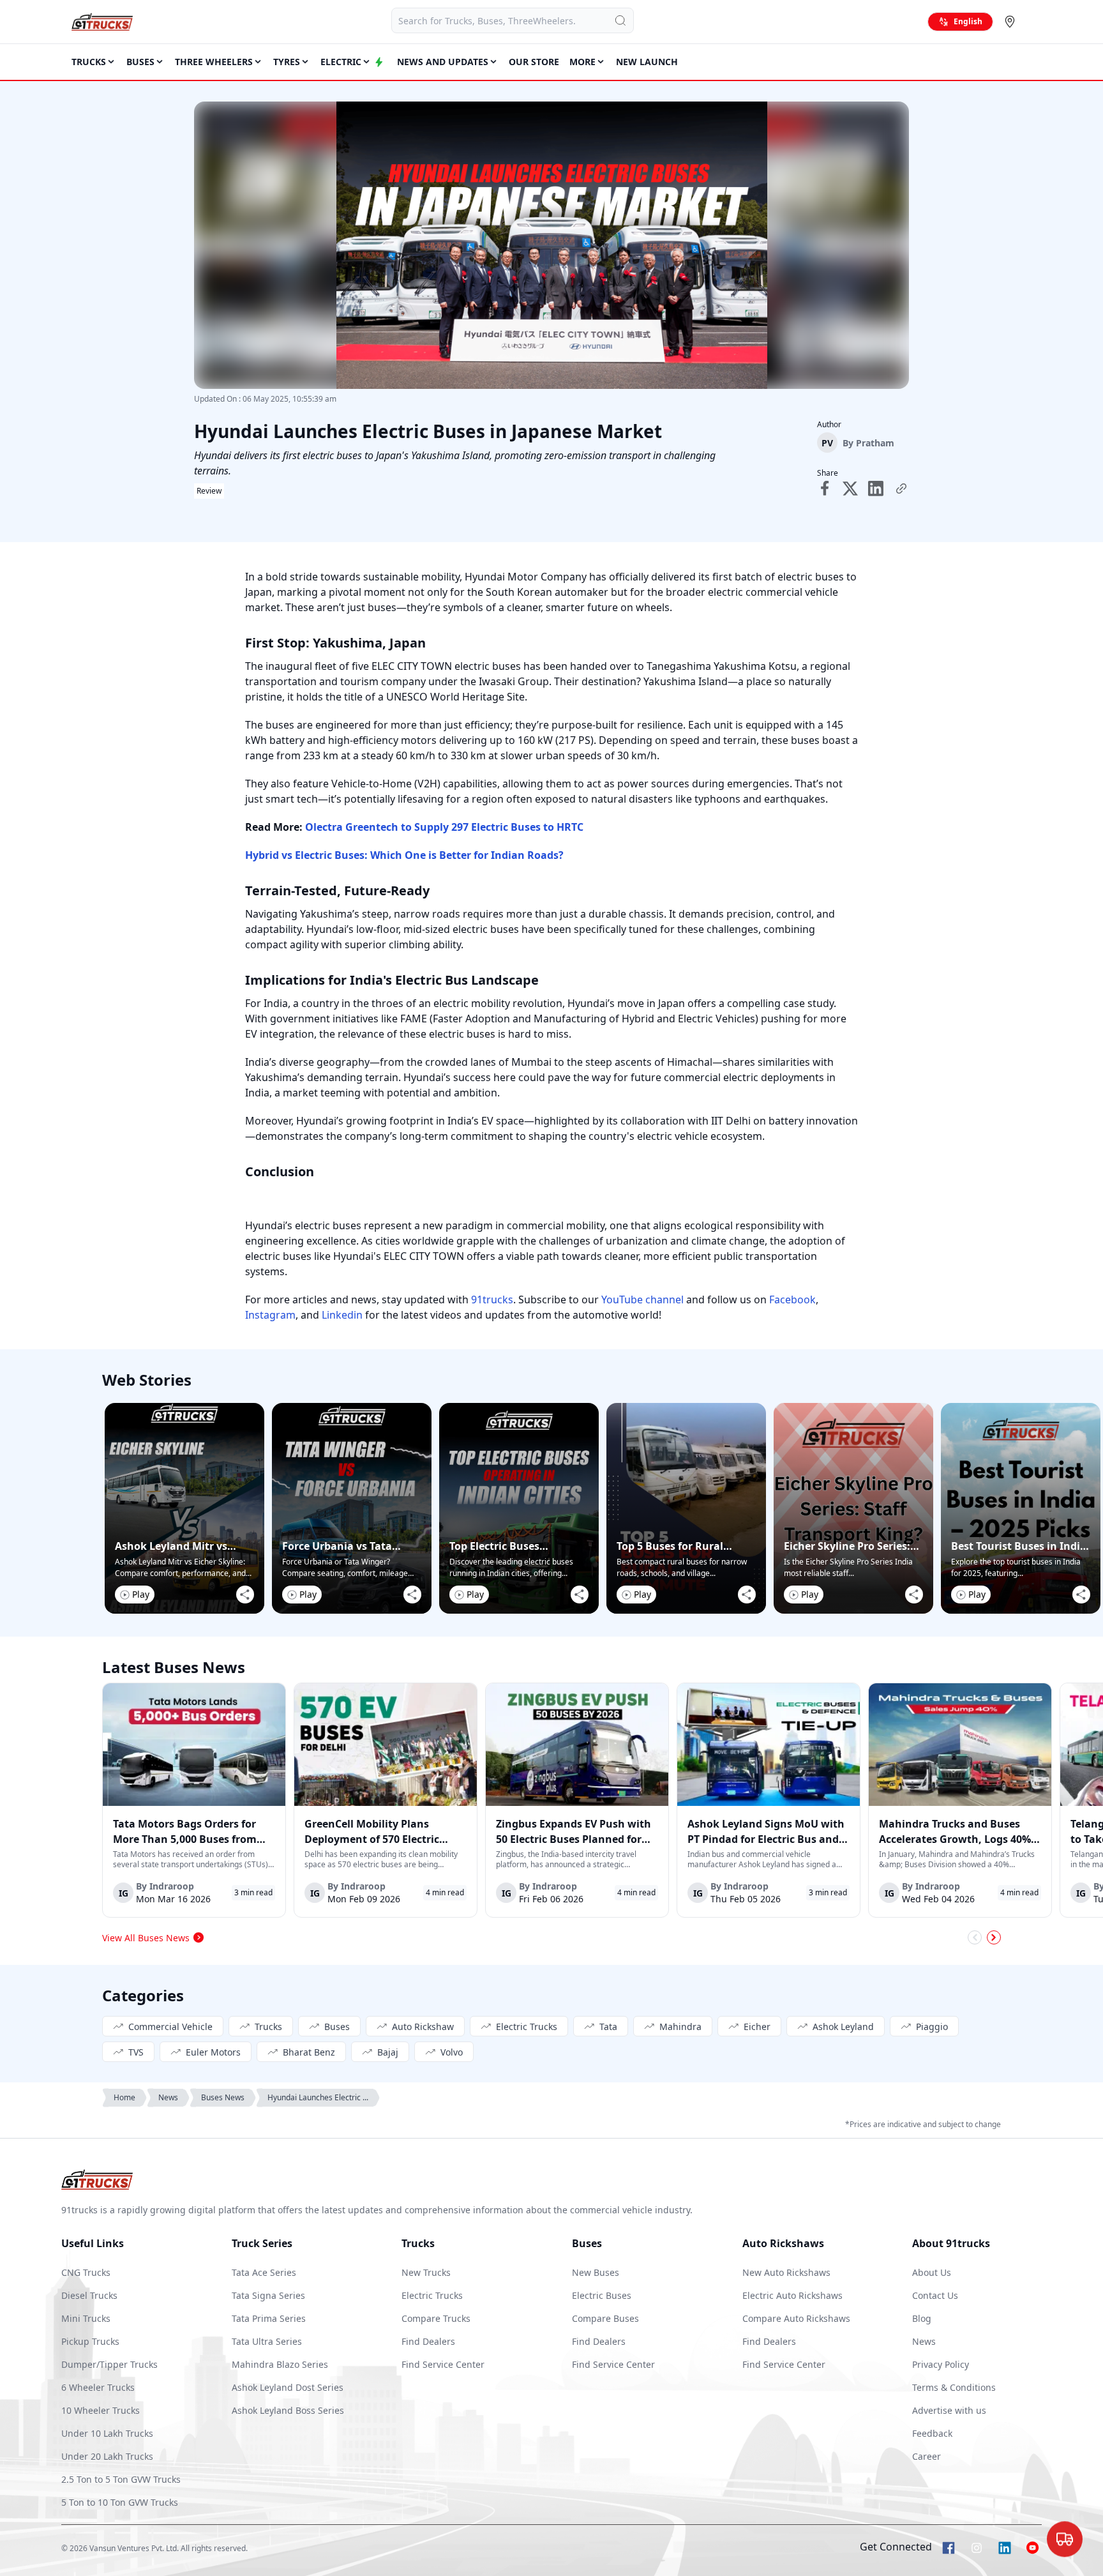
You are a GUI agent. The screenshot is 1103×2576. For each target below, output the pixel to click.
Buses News (223, 2097)
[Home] (102, 22)
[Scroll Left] (975, 1937)
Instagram (270, 1315)
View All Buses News (146, 1938)
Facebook (791, 1299)
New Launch (647, 62)
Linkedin (341, 1315)
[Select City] (1012, 22)
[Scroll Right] (994, 1937)
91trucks (491, 1299)
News (168, 2097)
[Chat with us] (1065, 2539)
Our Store (534, 62)
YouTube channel (641, 1299)
